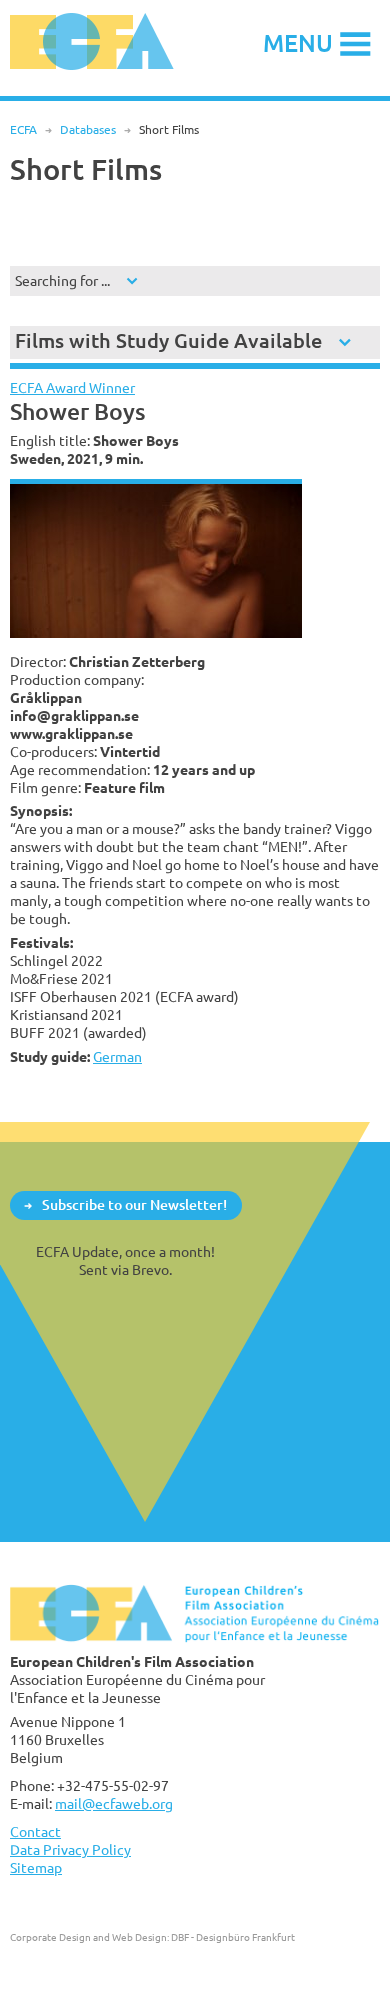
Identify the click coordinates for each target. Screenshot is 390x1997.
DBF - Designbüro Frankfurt (233, 1937)
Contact (35, 1831)
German (117, 1056)
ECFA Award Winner (72, 387)
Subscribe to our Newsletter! (134, 1204)
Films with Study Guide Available (168, 340)
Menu (298, 42)
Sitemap (36, 1867)
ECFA (23, 129)
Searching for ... (62, 280)
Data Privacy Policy (70, 1849)
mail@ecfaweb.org (114, 1803)
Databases (88, 129)
